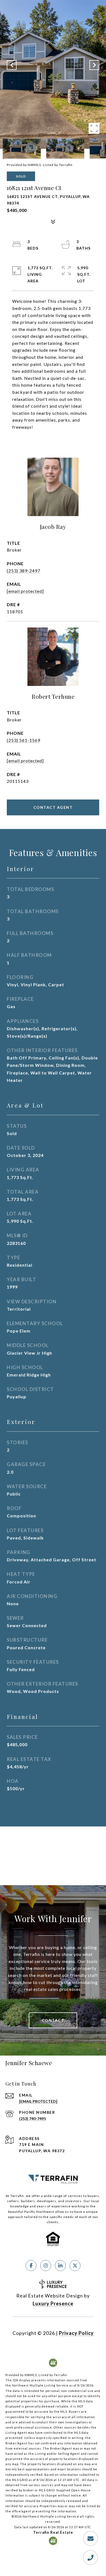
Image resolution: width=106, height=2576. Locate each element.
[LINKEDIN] (60, 2266)
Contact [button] (53, 2020)
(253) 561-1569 (24, 740)
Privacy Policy (76, 2333)
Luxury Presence (53, 2303)
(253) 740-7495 (32, 2118)
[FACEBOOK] (31, 2266)
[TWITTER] (75, 2266)
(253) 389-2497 (24, 571)
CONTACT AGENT (53, 807)
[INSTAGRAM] (46, 2266)
